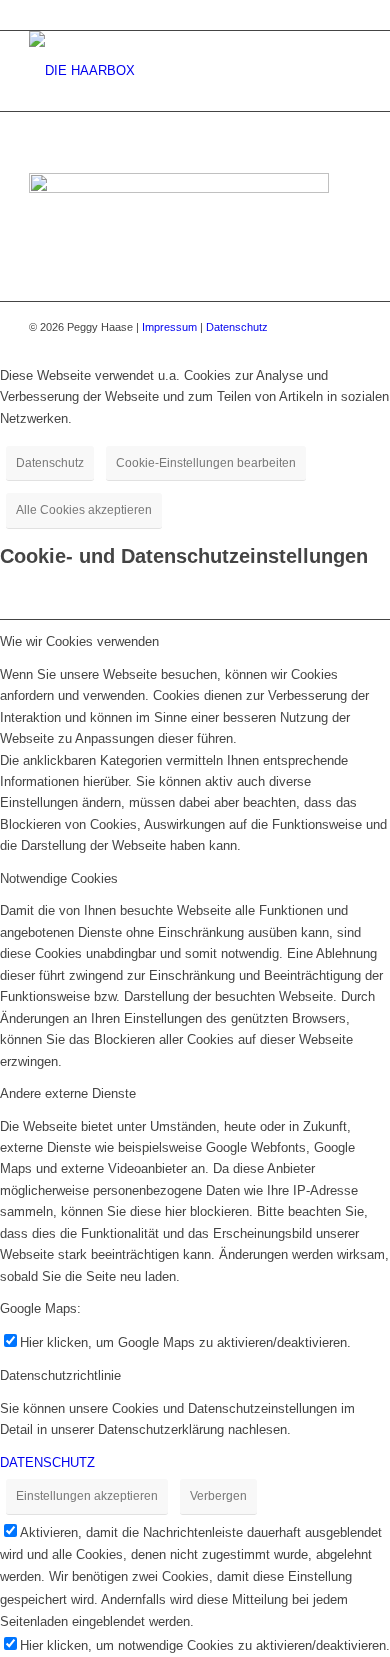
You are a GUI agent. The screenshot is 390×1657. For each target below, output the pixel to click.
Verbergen (218, 1496)
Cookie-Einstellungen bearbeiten (206, 463)
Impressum (169, 327)
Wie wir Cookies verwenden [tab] (79, 641)
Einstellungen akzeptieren (87, 1496)
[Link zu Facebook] (316, 327)
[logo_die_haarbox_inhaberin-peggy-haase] (161, 71)
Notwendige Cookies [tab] (59, 878)
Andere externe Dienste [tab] (68, 1093)
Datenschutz (237, 327)
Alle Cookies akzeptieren (84, 510)
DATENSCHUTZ (47, 1462)
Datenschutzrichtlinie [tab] (60, 1375)
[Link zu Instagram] (346, 327)
